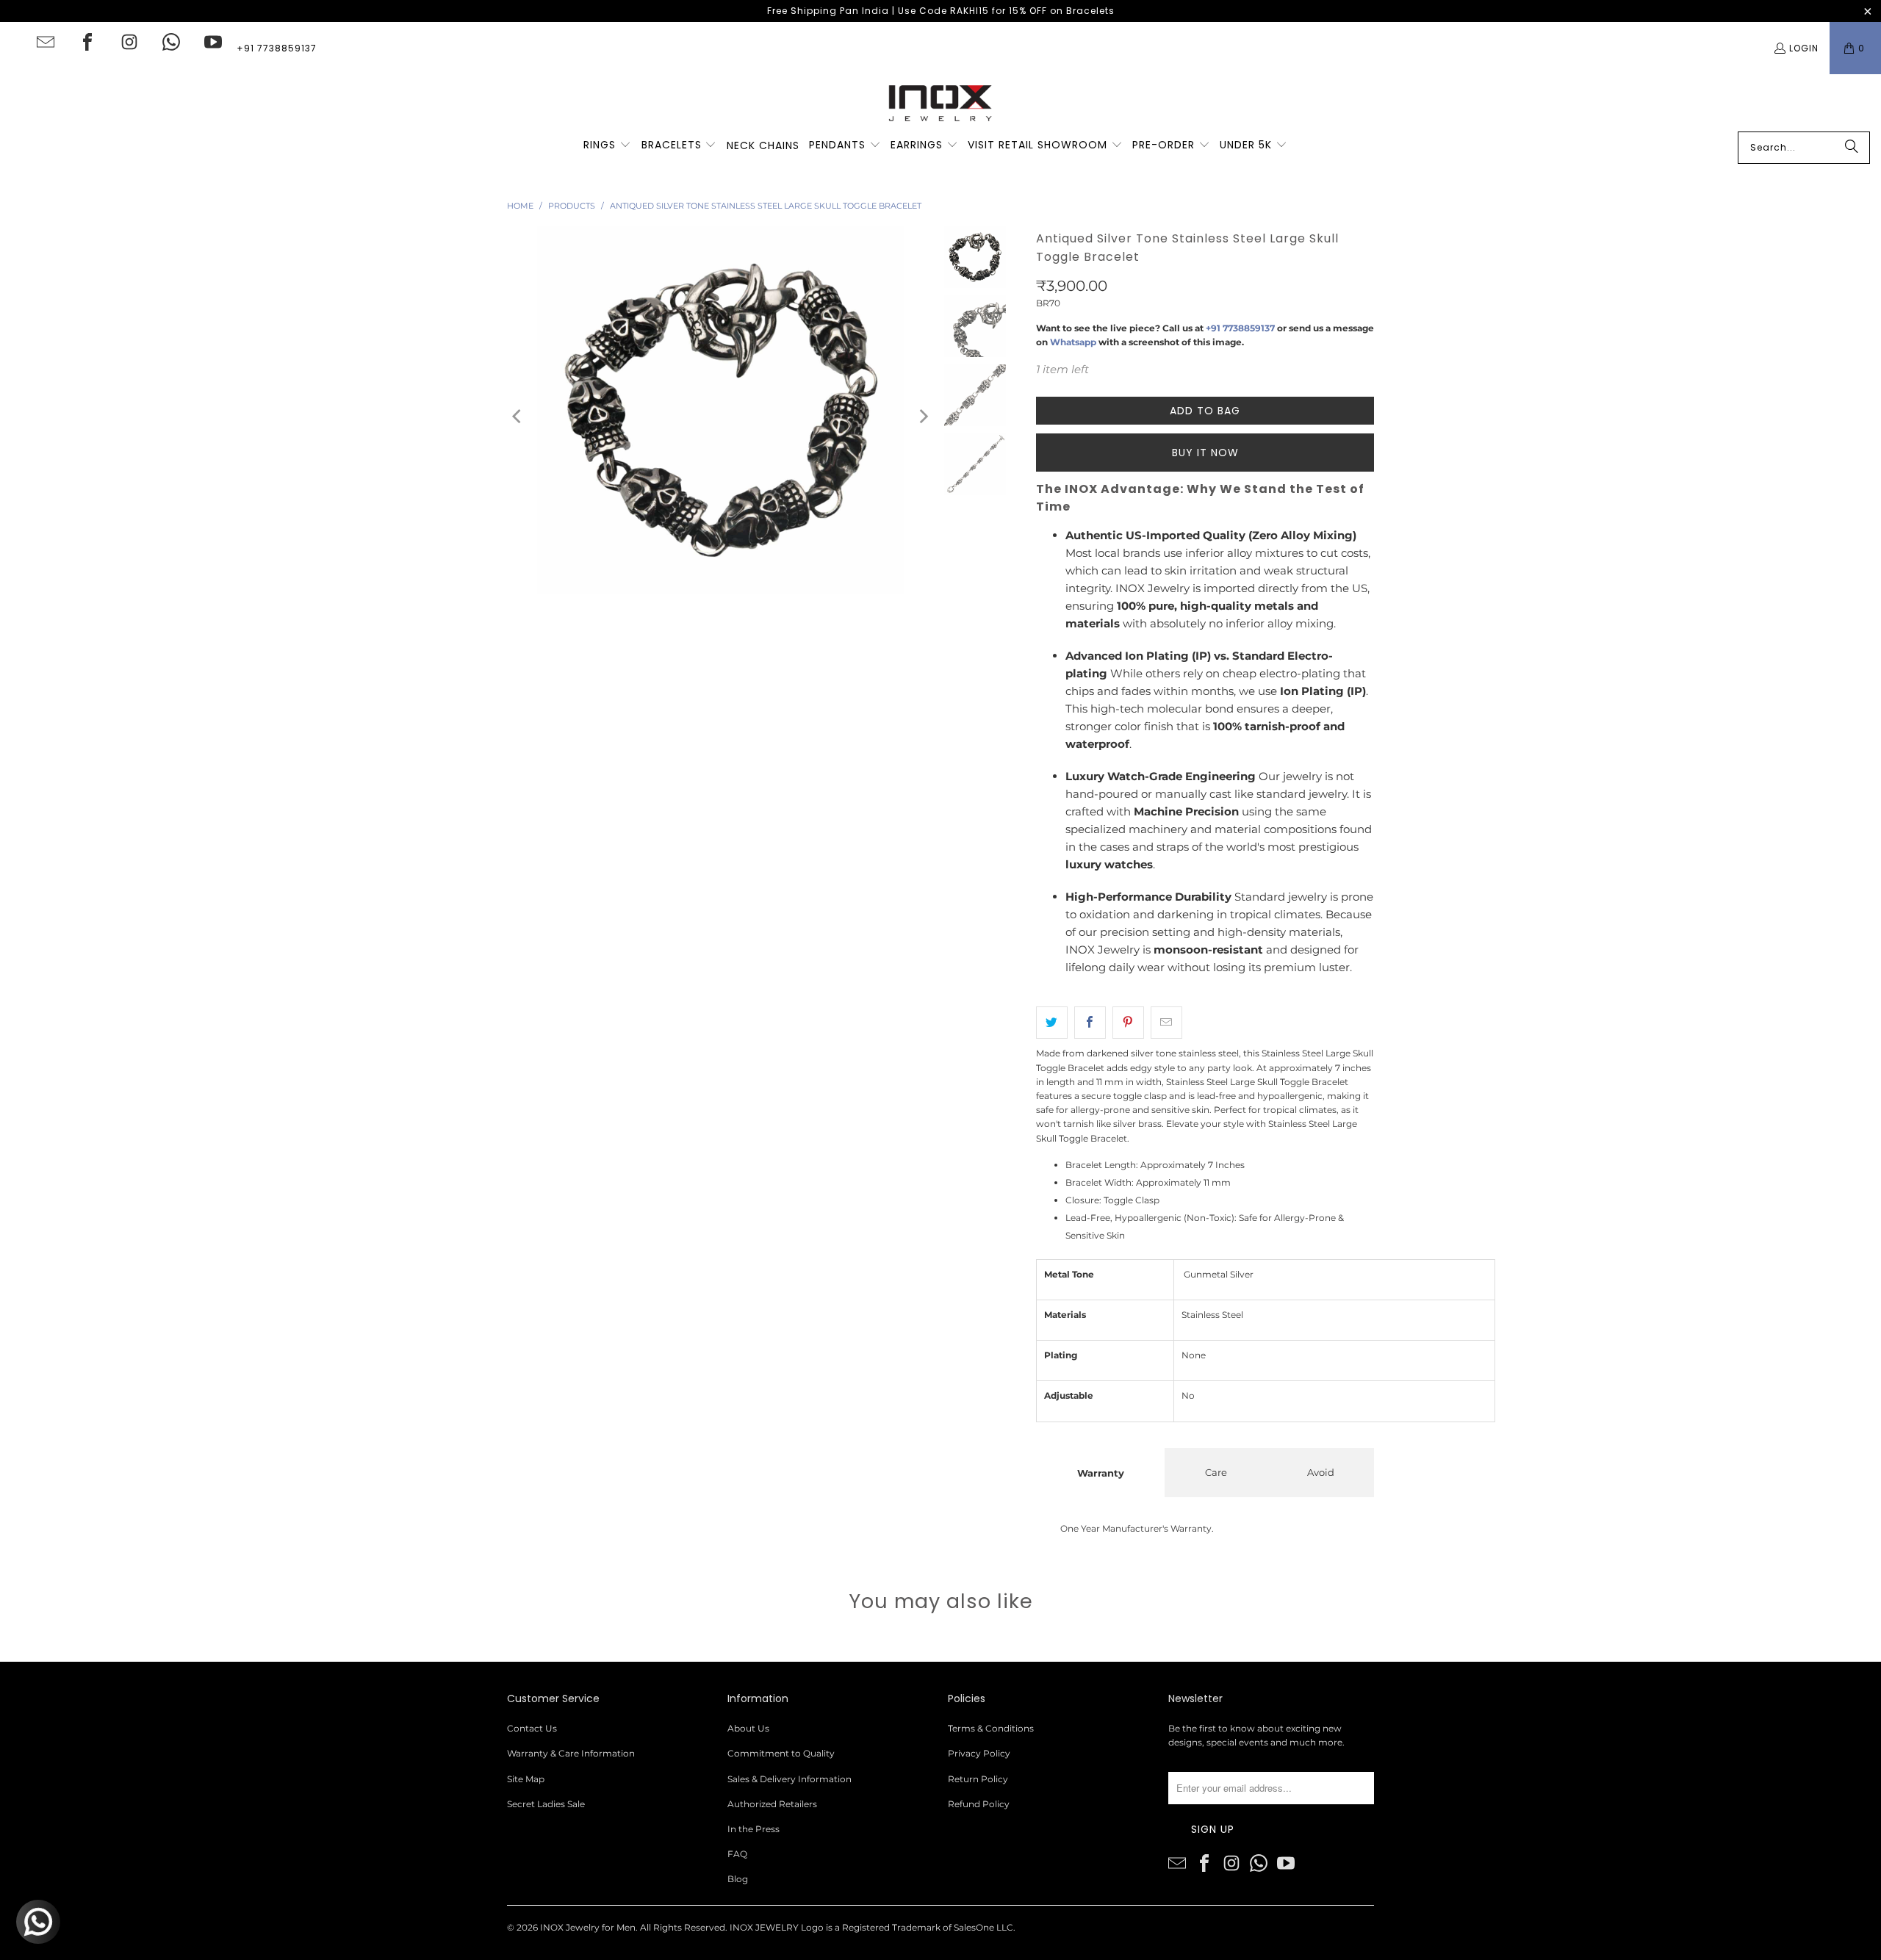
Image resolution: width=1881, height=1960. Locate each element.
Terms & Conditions (991, 1728)
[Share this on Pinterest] (1128, 1023)
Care (1216, 1472)
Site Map (526, 1779)
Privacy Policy (979, 1753)
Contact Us (532, 1728)
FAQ (737, 1854)
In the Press (754, 1829)
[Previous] (518, 416)
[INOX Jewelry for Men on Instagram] (129, 42)
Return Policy (978, 1779)
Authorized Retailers (772, 1804)
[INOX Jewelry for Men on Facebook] (87, 42)
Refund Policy (979, 1804)
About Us (748, 1728)
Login (1804, 48)
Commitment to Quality (781, 1753)
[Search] (1852, 148)
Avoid (1321, 1472)
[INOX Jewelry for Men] (940, 103)
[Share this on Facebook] (1090, 1023)
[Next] (923, 416)
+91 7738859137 (277, 48)
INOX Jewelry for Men (588, 1927)
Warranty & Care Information (571, 1753)
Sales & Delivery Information (790, 1779)
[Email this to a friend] (1166, 1023)
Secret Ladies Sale (546, 1804)
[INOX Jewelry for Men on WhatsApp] (171, 42)
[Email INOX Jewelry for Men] (46, 42)
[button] (607, 145)
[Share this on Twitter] (1052, 1023)
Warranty (1101, 1473)
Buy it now (1205, 453)
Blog (738, 1879)
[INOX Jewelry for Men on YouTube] (213, 42)
